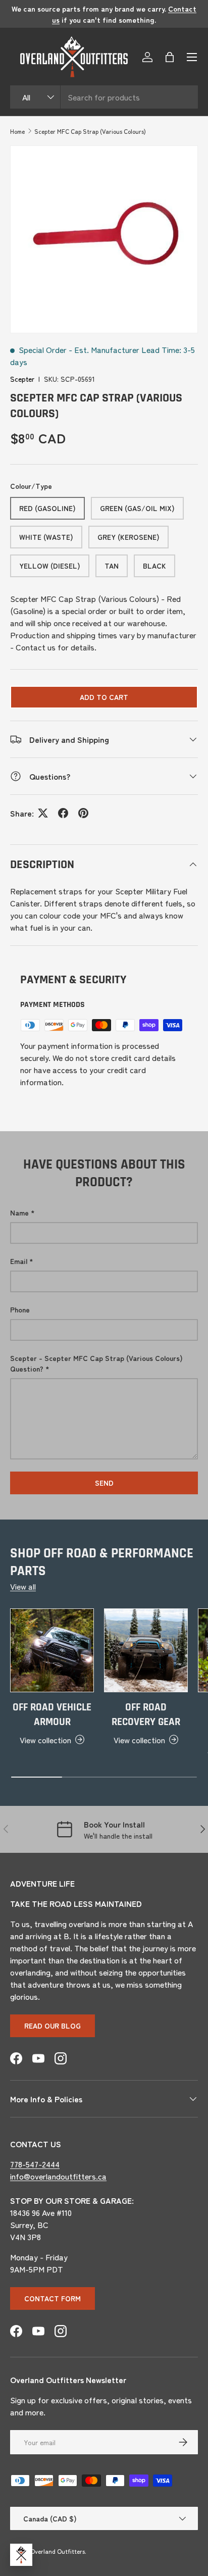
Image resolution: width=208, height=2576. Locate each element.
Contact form (53, 2298)
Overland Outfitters (58, 2551)
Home (17, 131)
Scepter (22, 379)
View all (23, 1586)
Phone (20, 1309)
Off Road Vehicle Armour (52, 1715)
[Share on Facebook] (63, 813)
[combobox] (104, 97)
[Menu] (192, 57)
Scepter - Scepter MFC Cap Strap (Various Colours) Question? (96, 1363)
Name (19, 1213)
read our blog (53, 2026)
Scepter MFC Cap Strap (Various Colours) (90, 131)
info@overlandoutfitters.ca (58, 2176)
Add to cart (104, 697)
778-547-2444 (35, 2164)
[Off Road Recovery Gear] (146, 1650)
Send (104, 1483)
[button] (170, 57)
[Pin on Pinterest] (83, 813)
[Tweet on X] (43, 813)
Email (19, 1261)
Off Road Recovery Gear (146, 1715)
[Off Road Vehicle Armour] (52, 1650)
